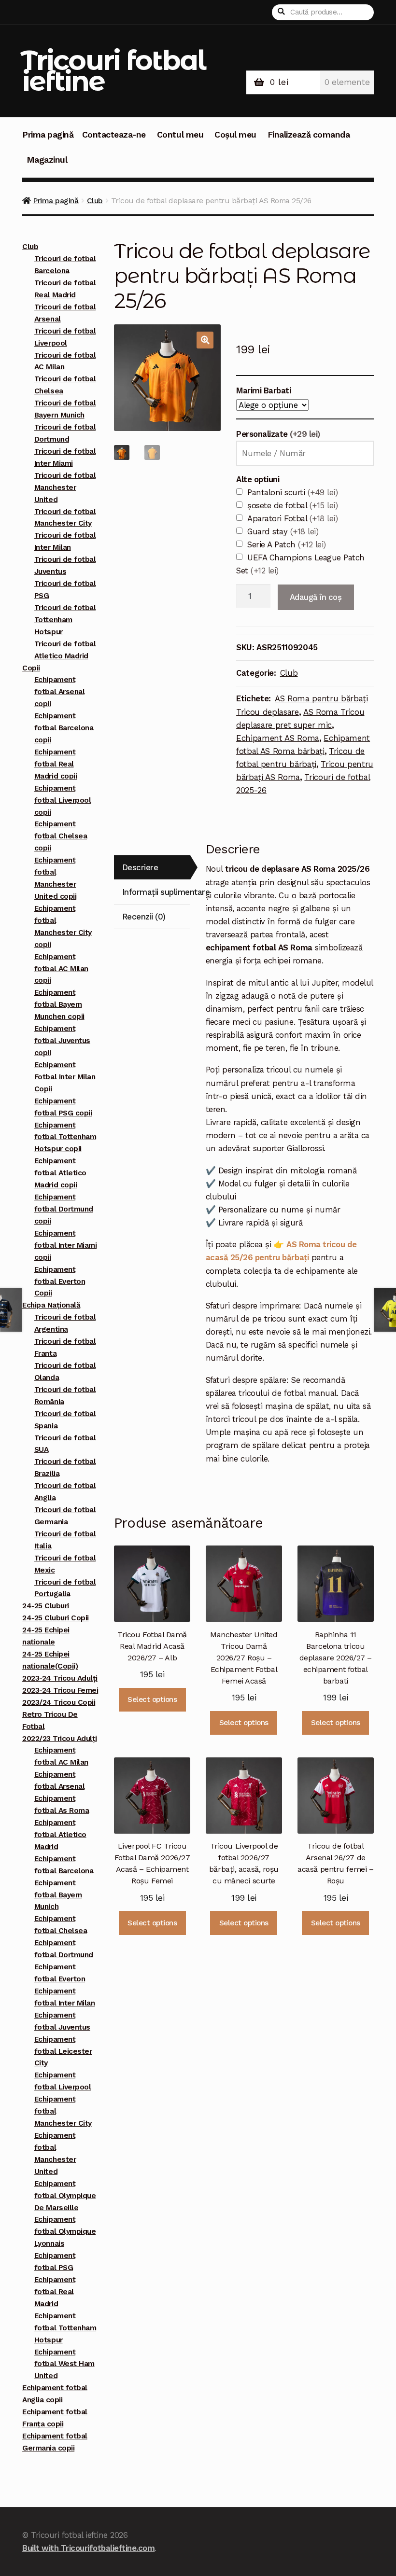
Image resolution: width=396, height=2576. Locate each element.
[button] (205, 340)
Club (95, 201)
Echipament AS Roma (278, 738)
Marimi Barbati (263, 390)
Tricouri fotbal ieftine (113, 70)
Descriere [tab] (140, 867)
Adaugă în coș (316, 597)
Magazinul (47, 160)
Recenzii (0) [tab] (144, 917)
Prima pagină (48, 135)
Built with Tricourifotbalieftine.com (88, 2548)
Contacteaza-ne (114, 135)
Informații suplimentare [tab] (156, 892)
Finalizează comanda (309, 135)
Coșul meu (235, 135)
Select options (152, 1699)
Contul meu (180, 135)
